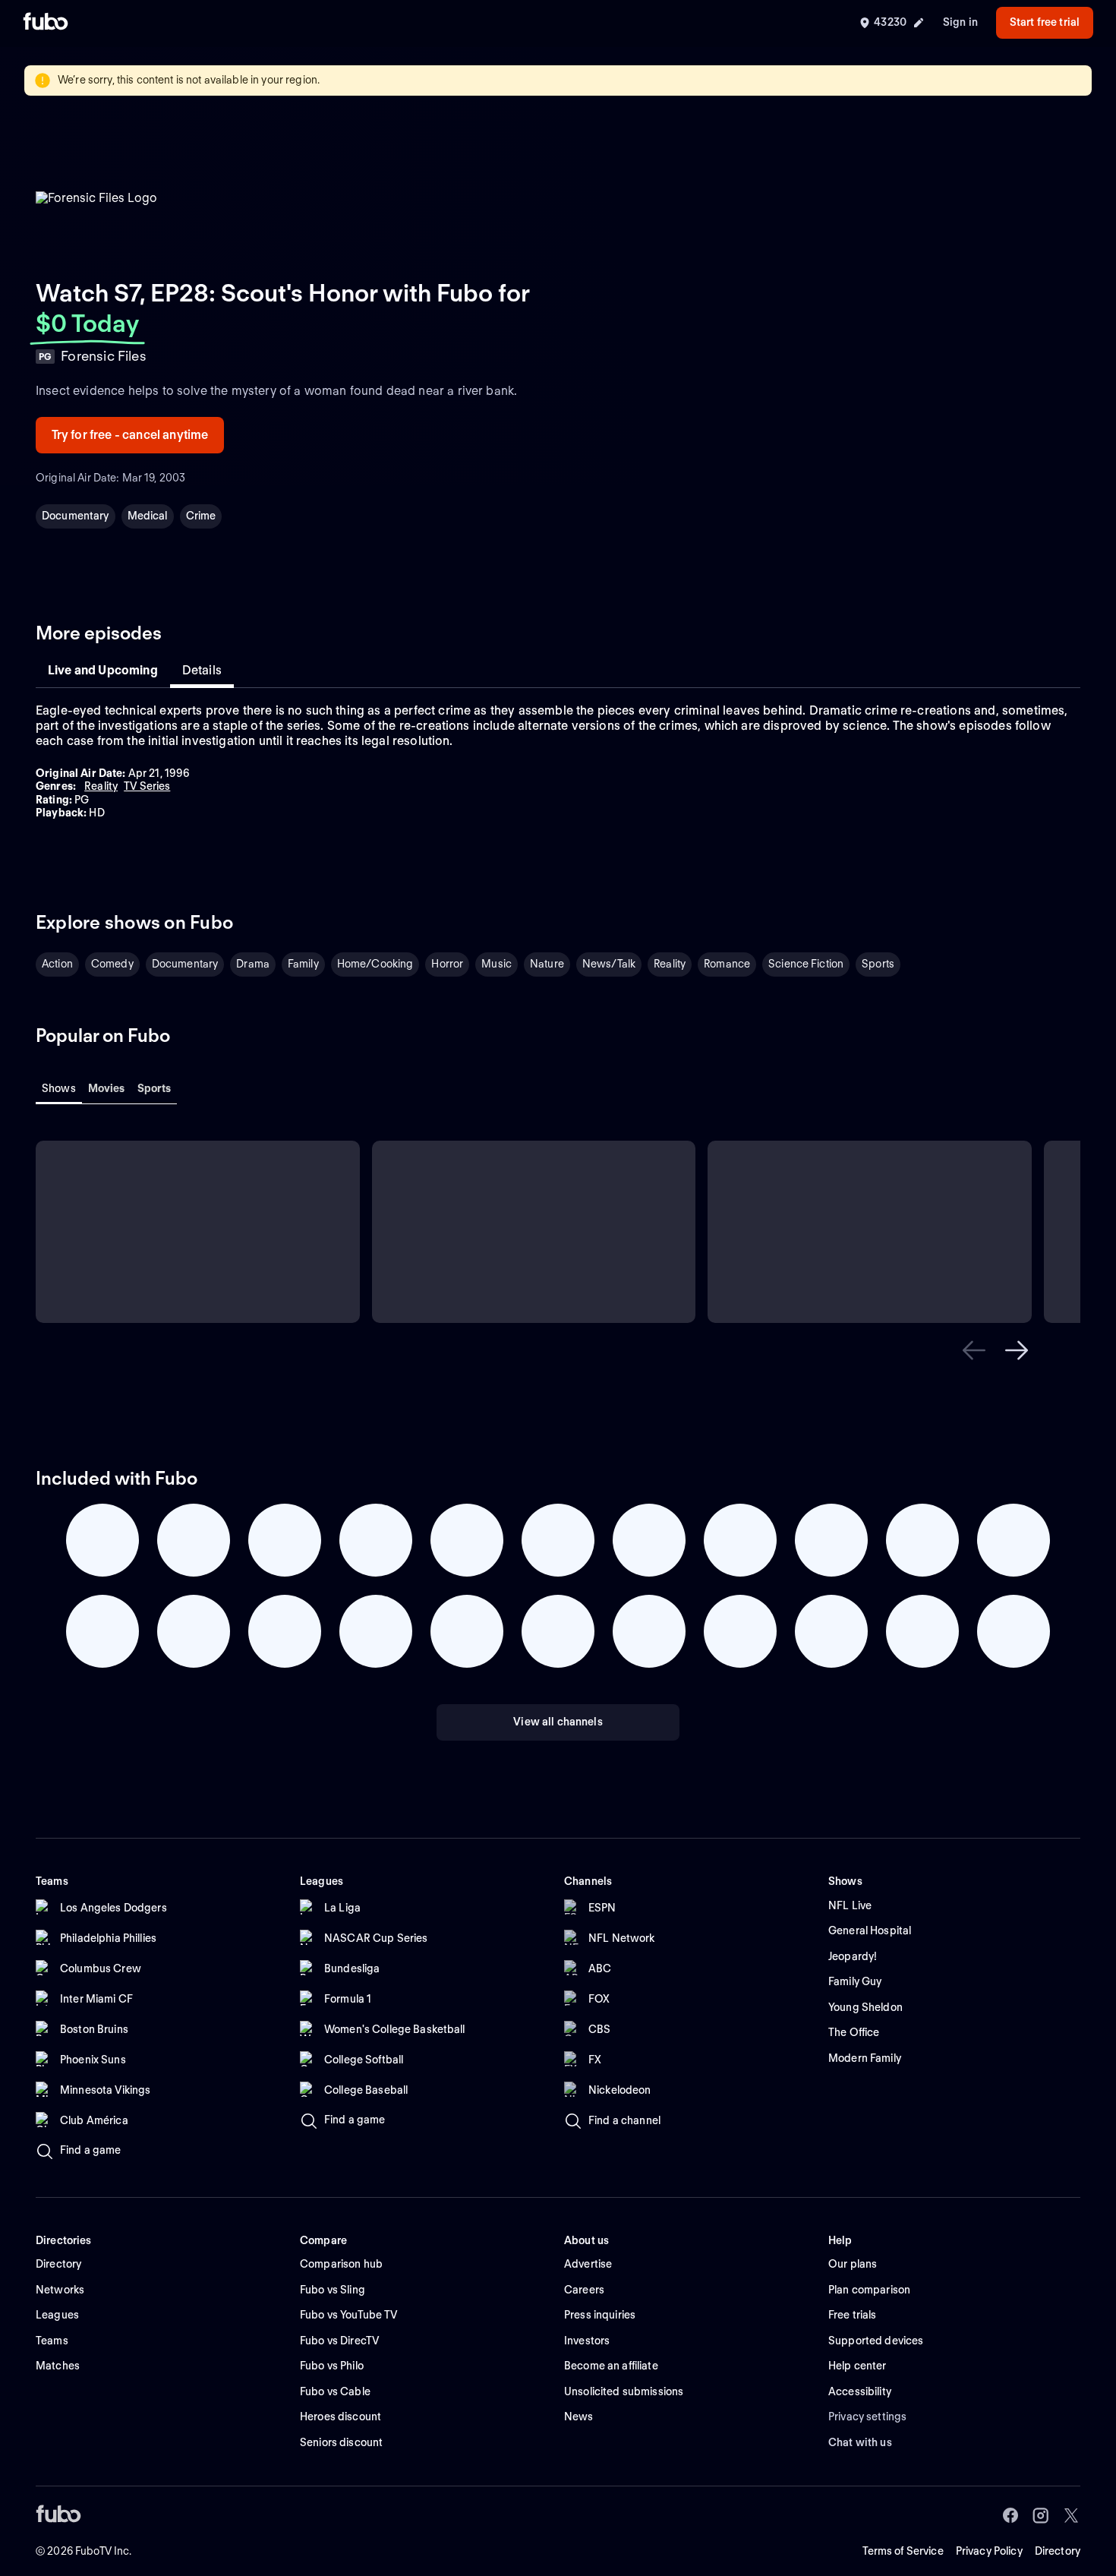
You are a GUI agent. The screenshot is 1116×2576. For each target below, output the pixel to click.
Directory (1058, 2551)
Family (303, 964)
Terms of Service (903, 2551)
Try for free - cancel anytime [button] (130, 435)
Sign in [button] (960, 22)
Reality (670, 964)
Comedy (112, 964)
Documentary (76, 516)
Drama (253, 964)
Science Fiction (806, 964)
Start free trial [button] (1045, 22)
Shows (59, 1088)
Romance (727, 964)
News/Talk (609, 964)
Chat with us (860, 2442)
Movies (107, 1088)
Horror (447, 964)
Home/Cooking (375, 964)
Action (57, 964)
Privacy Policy (989, 2551)
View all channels (558, 1722)
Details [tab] (202, 670)
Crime (201, 516)
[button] (974, 1350)
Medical (148, 516)
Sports (878, 964)
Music (497, 964)
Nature (547, 964)
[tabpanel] (558, 762)
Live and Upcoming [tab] (103, 670)
